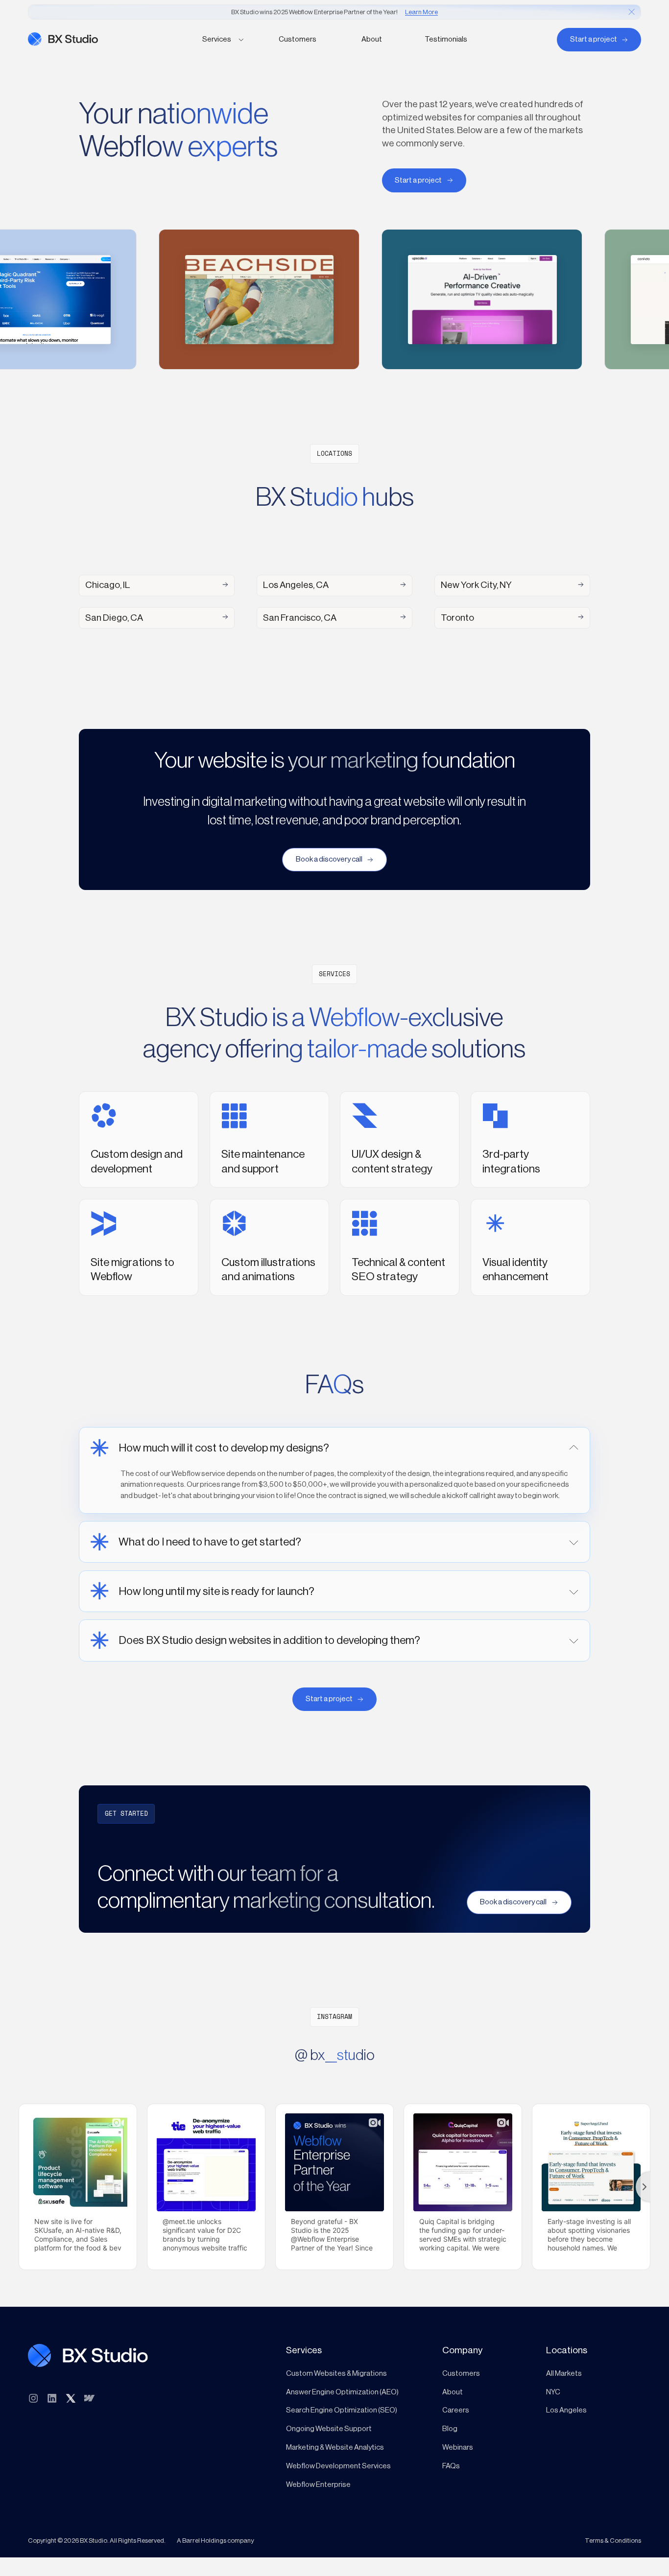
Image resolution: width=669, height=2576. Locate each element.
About (372, 39)
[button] (223, 40)
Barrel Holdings (204, 2541)
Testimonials (446, 39)
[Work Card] (252, 299)
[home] (103, 39)
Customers (298, 39)
